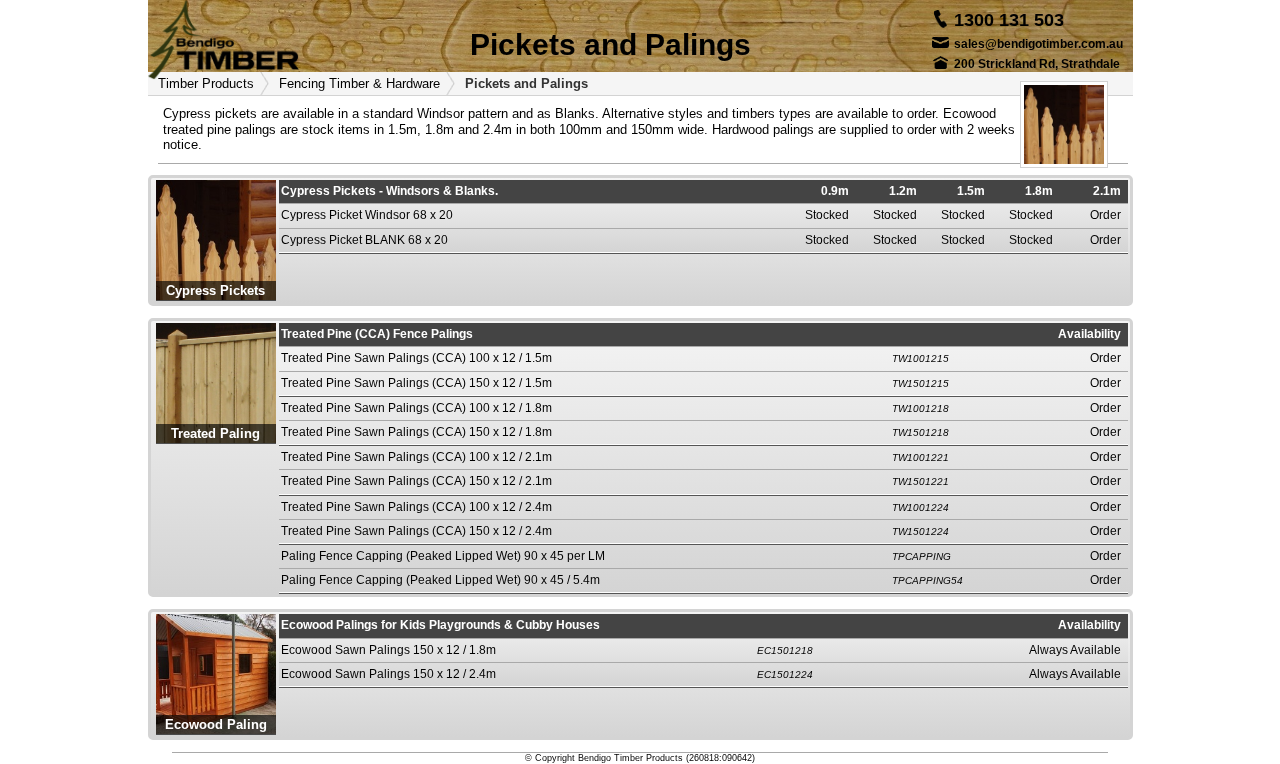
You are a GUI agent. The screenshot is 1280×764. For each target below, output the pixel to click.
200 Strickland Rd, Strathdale (1037, 64)
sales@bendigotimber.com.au (1038, 44)
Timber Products (206, 83)
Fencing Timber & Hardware (359, 83)
